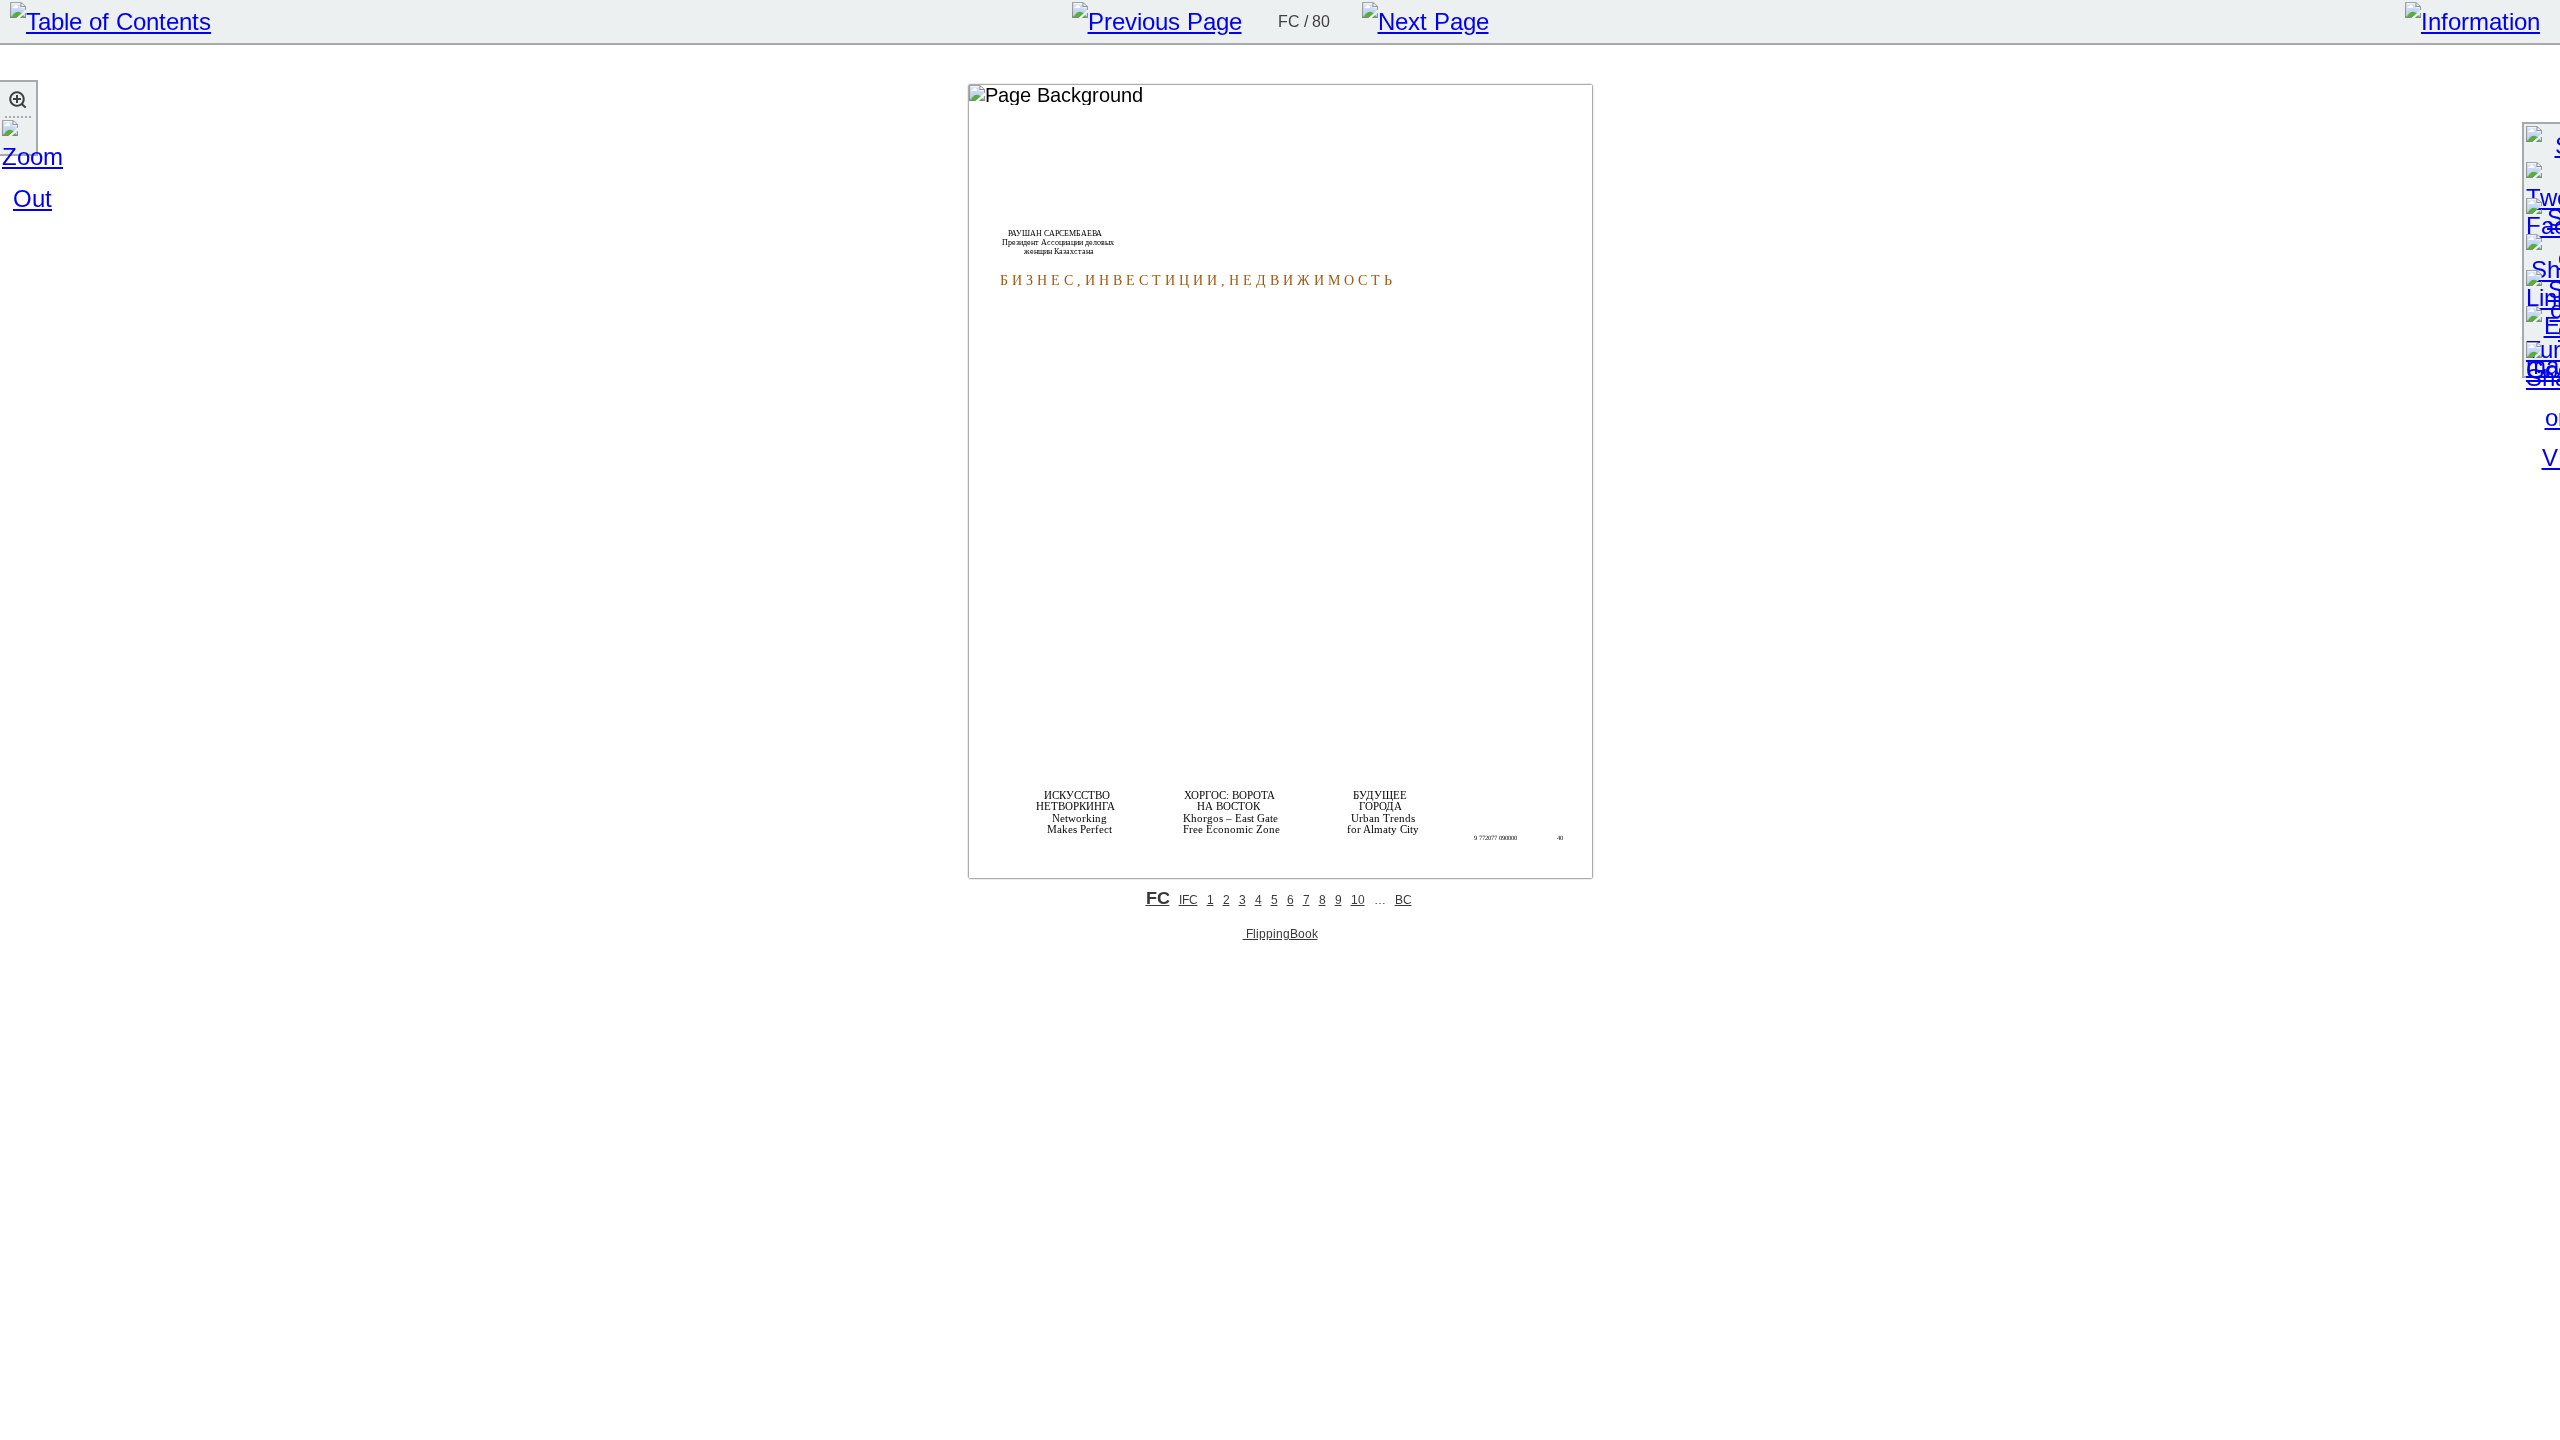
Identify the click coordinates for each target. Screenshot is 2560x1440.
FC (1158, 898)
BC (1403, 900)
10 (1358, 900)
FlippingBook (1280, 933)
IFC (1188, 900)
